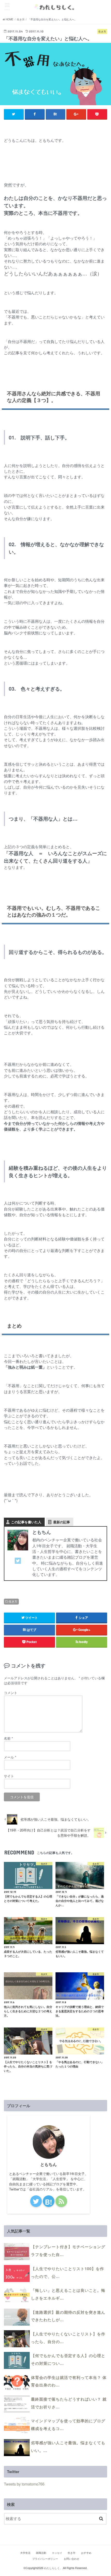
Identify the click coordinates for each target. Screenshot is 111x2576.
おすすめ (86, 2553)
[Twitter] (18, 1564)
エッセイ (57, 2553)
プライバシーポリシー (45, 2559)
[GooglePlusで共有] (76, 114)
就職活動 (41, 2553)
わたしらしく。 (53, 2568)
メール (10, 1757)
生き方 (13, 1601)
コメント (11, 1693)
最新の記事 (62, 1522)
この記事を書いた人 (26, 1522)
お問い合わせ (72, 2559)
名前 (8, 1738)
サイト (9, 1776)
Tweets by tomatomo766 (24, 2484)
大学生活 (25, 2553)
